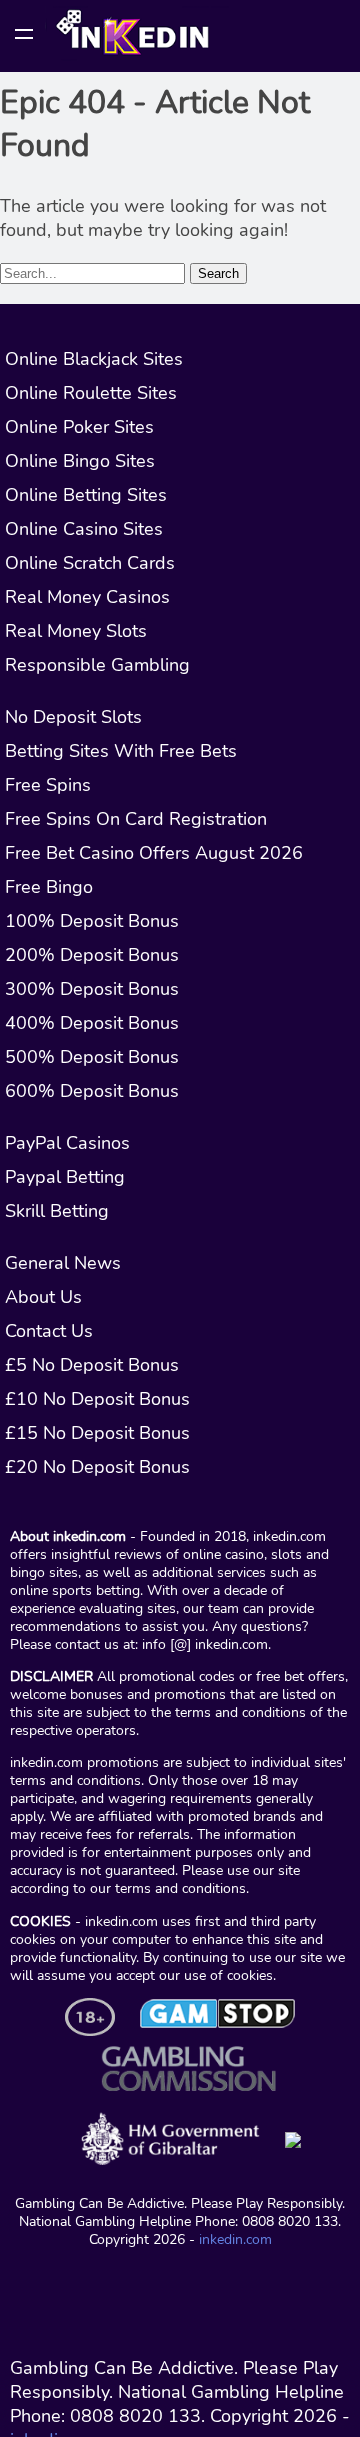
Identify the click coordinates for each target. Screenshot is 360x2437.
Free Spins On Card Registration (136, 819)
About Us (43, 1297)
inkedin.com (235, 2239)
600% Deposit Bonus (92, 1091)
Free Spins (48, 785)
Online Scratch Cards (90, 563)
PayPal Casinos (67, 1143)
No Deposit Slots (73, 717)
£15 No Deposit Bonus (97, 1433)
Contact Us (49, 1331)
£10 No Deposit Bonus (97, 1399)
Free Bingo (49, 887)
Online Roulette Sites (91, 393)
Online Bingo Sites (80, 461)
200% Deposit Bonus (92, 955)
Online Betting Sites (86, 495)
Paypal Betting (65, 1177)
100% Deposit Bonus (92, 921)
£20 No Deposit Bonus (97, 1467)
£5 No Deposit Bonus (92, 1365)
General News (63, 1263)
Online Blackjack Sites (94, 359)
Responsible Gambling (97, 665)
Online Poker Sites (79, 427)
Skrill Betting (57, 1211)
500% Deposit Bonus (92, 1057)
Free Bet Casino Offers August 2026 (154, 853)
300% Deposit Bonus (92, 989)
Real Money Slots (76, 631)
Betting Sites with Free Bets (121, 751)
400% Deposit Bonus (92, 1023)
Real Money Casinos (87, 597)
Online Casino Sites (84, 529)
